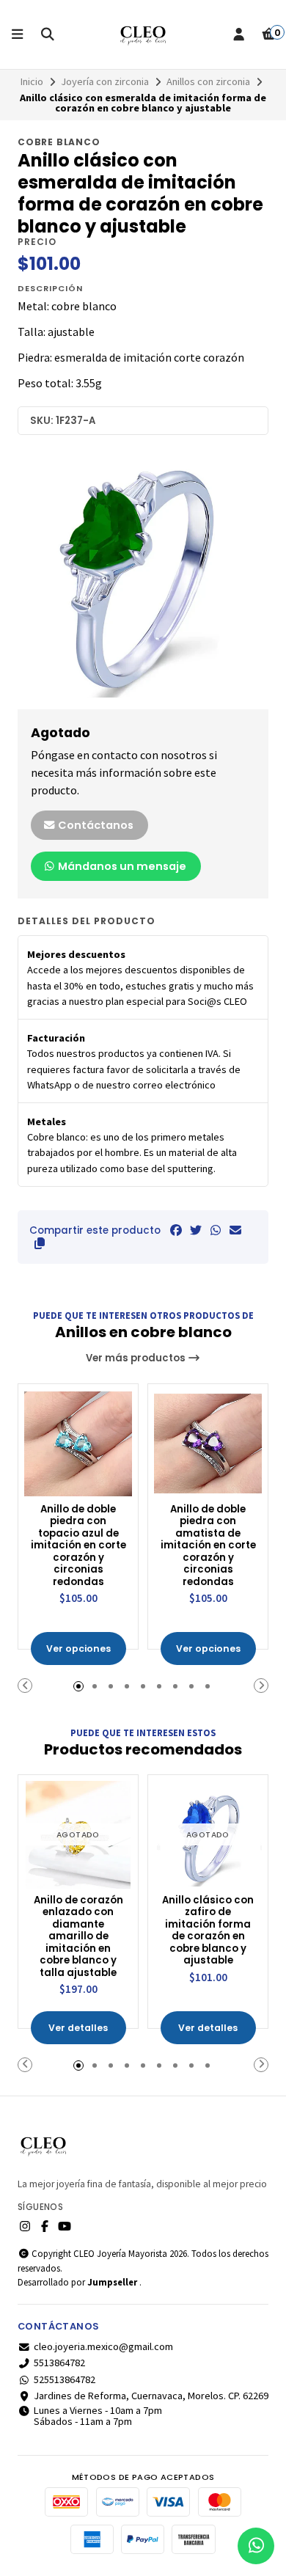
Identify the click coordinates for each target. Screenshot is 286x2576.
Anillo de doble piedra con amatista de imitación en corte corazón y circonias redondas (208, 1546)
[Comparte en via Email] (235, 1230)
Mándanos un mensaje (121, 866)
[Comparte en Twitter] (196, 1230)
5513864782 (59, 2363)
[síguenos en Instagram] (25, 2226)
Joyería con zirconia (105, 81)
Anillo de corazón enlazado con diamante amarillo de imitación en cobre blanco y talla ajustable (78, 1937)
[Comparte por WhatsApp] (216, 1230)
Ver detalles (78, 2028)
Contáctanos (95, 825)
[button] (40, 1243)
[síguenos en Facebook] (45, 2226)
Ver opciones (78, 1649)
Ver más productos (137, 1358)
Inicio (32, 81)
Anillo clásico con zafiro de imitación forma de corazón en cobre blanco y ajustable (208, 1931)
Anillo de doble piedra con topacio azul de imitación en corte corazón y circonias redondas (78, 1546)
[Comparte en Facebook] (176, 1230)
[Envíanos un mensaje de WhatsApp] (256, 2546)
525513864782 (65, 2379)
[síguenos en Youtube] (65, 2226)
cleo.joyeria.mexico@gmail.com (103, 2346)
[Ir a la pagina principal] (143, 34)
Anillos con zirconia (208, 81)
